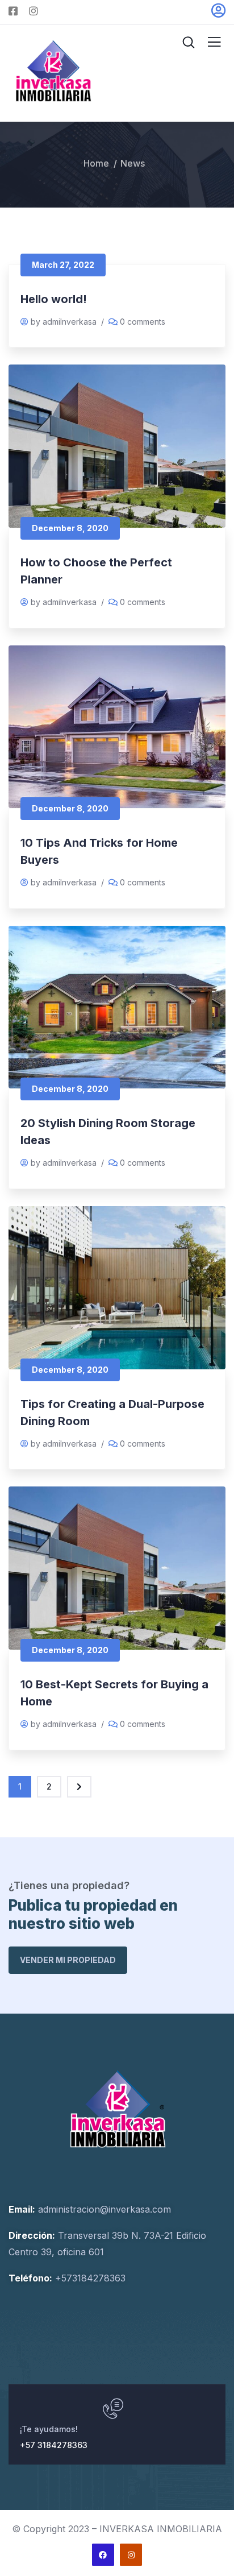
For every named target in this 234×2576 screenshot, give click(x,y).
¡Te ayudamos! (49, 2429)
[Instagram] (131, 2555)
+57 (62, 2278)
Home (96, 163)
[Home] (117, 2109)
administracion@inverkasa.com (105, 2209)
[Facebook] (103, 2555)
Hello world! (54, 299)
